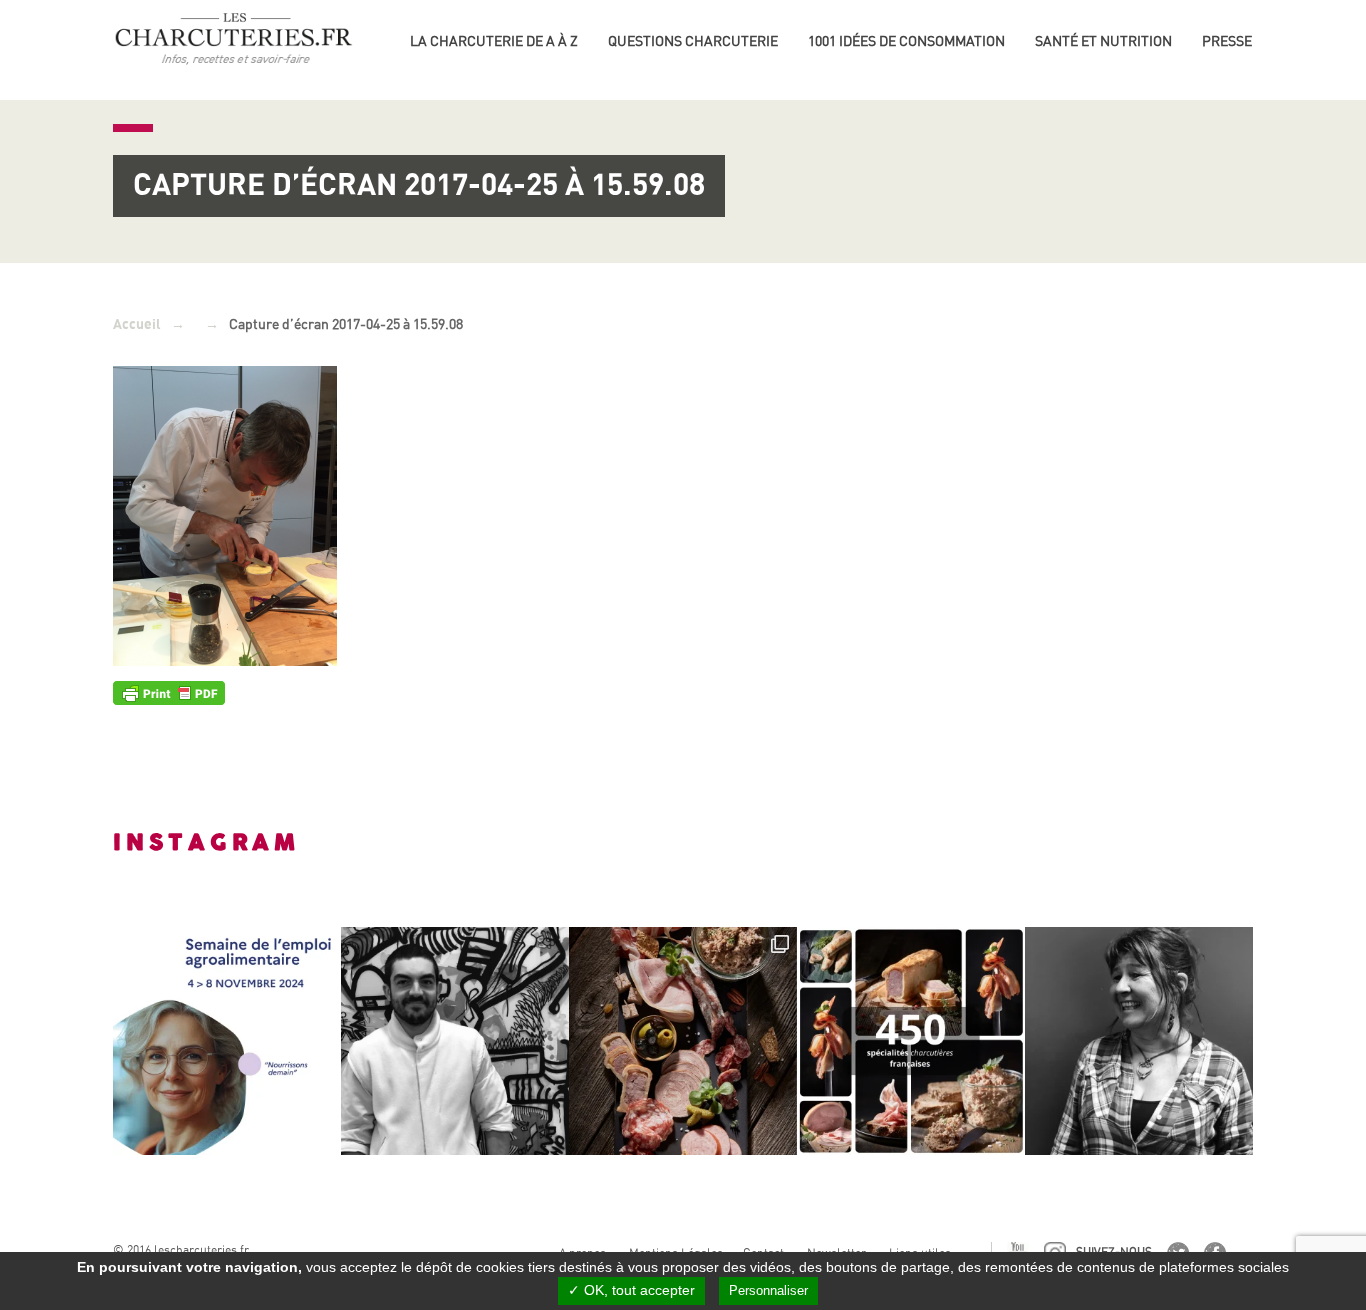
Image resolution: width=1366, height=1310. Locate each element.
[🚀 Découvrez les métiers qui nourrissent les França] (227, 1041)
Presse (1227, 41)
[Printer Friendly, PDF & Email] (169, 692)
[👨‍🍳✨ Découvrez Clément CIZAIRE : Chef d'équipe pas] (455, 1041)
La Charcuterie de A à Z (494, 41)
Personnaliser (768, 1290)
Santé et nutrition (1103, 41)
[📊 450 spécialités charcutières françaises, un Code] (911, 1041)
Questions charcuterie (693, 41)
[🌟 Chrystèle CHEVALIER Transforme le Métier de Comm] (1139, 1041)
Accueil (137, 324)
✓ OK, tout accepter (631, 1290)
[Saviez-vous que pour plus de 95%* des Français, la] (683, 1041)
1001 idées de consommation (906, 41)
